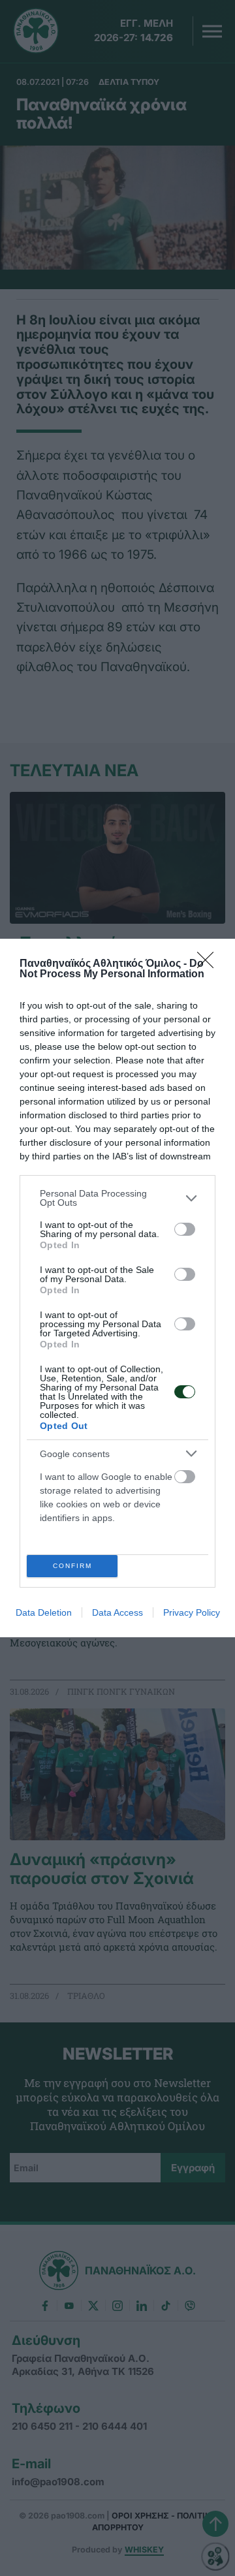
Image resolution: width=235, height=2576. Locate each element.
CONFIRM (72, 1566)
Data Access (117, 1612)
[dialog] (117, 1288)
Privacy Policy (192, 1612)
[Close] (210, 964)
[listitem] (117, 1198)
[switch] (185, 1229)
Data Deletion (44, 1612)
